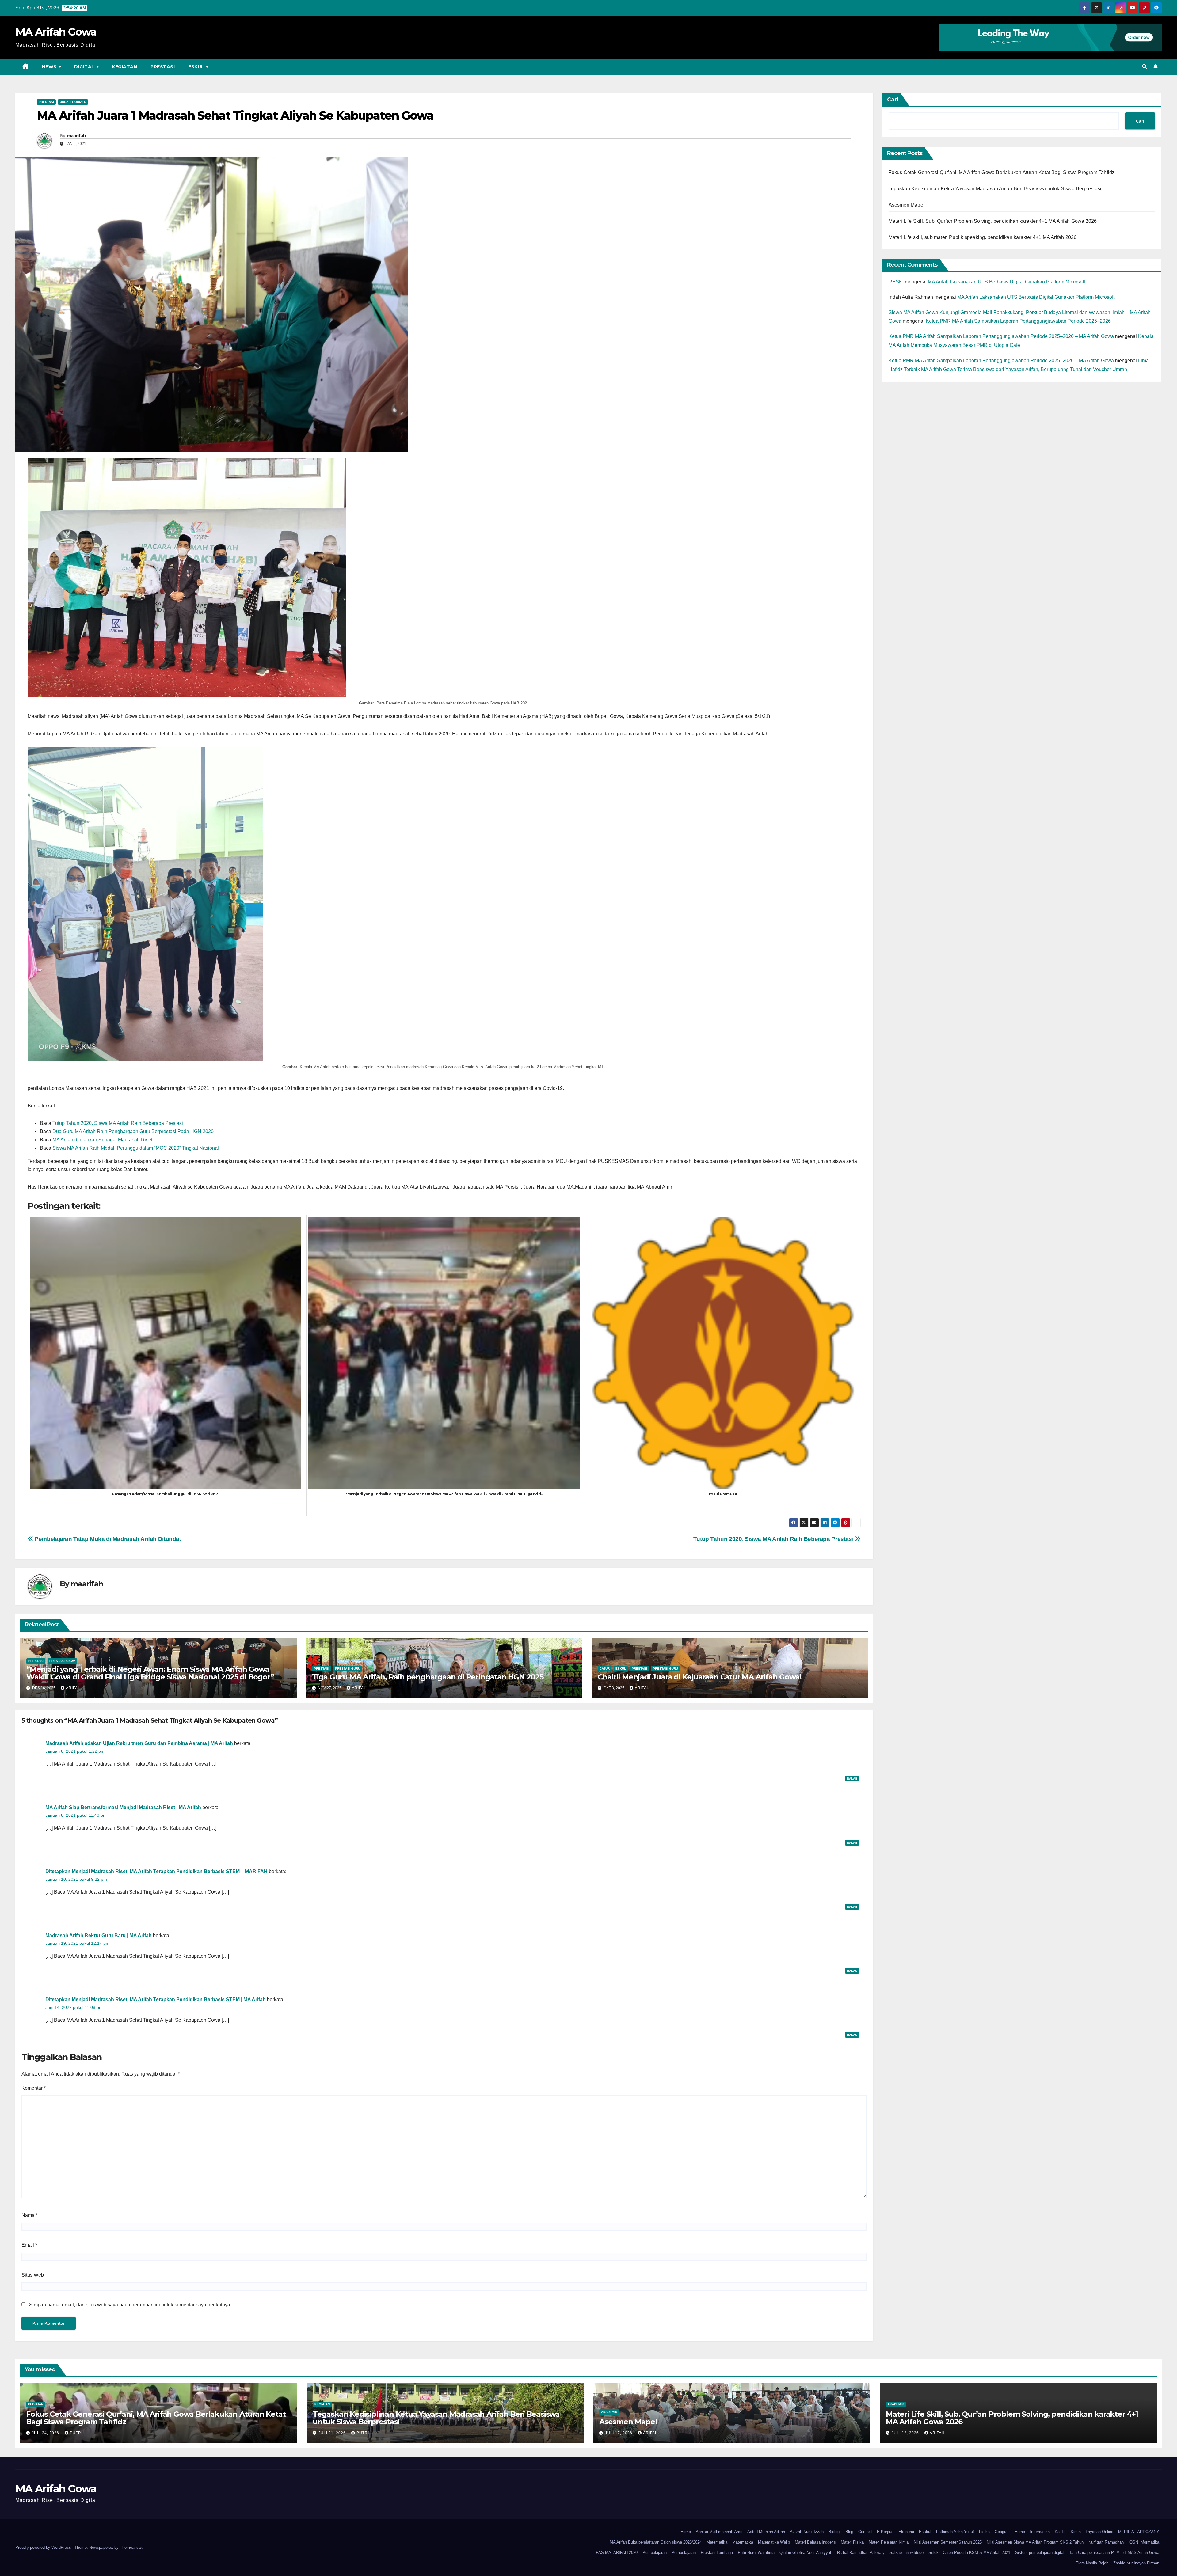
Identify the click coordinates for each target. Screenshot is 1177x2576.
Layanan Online (1099, 2532)
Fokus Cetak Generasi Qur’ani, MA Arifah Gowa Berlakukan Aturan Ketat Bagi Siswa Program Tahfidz (1002, 172)
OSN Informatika (1144, 2542)
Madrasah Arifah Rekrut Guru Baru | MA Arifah (99, 1935)
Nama (30, 2215)
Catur (605, 1669)
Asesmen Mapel (907, 205)
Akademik (609, 2412)
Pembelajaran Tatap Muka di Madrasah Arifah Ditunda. (107, 1539)
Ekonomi (906, 2532)
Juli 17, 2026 (619, 2433)
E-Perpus (885, 2532)
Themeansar (131, 2547)
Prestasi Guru (348, 1669)
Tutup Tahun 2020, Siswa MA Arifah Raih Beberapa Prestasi (118, 1123)
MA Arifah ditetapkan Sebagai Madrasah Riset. (103, 1140)
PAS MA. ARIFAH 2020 (617, 2553)
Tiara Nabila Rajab (1092, 2563)
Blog (849, 2532)
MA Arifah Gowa (56, 32)
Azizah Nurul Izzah (807, 2532)
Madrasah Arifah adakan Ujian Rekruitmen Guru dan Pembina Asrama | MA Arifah (139, 1743)
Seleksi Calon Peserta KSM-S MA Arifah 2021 (969, 2553)
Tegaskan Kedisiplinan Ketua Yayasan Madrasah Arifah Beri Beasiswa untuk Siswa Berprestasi (995, 189)
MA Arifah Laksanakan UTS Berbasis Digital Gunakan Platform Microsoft (1006, 282)
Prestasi (163, 67)
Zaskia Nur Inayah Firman (1136, 2563)
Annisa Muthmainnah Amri (719, 2532)
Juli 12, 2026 (906, 2433)
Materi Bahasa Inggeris (815, 2542)
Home (686, 2532)
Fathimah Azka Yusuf (955, 2532)
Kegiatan (124, 67)
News (50, 67)
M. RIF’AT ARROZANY (1139, 2532)
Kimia (1076, 2532)
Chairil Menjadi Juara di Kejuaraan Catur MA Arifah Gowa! (700, 1677)
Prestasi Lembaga (717, 2553)
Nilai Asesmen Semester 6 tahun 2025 (948, 2542)
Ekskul (925, 2532)
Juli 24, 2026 (46, 2433)
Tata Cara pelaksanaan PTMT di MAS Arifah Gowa (1114, 2553)
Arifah (73, 1688)
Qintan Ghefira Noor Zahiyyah (806, 2553)
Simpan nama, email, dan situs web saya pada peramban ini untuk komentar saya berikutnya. (130, 2305)
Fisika (984, 2532)
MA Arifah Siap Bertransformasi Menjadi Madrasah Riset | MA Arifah (123, 1807)
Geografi (1002, 2532)
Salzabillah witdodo (907, 2553)
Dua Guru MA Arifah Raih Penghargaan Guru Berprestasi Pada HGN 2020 (133, 1131)
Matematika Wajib (774, 2542)
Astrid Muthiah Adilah (766, 2532)
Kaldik (1060, 2532)
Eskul (197, 67)
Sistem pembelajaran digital (1040, 2553)
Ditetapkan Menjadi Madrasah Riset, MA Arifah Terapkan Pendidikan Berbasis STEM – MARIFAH (156, 1871)
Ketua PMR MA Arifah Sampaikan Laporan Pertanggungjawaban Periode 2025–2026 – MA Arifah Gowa (1001, 336)
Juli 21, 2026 (333, 2433)
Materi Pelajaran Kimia (889, 2542)
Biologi (834, 2532)
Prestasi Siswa (62, 1661)
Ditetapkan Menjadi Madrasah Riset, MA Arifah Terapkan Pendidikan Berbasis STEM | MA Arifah (156, 1999)
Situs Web (33, 2275)
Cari (893, 100)
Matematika (717, 2542)
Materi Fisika (852, 2542)
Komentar (34, 2088)
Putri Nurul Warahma (756, 2553)
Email (29, 2245)
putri (76, 2433)
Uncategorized (73, 102)
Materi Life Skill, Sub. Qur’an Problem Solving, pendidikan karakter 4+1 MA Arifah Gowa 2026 (993, 221)
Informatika (1040, 2532)
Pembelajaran (655, 2553)
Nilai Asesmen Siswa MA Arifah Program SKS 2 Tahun (1035, 2542)
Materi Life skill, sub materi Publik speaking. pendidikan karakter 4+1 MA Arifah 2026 (983, 237)
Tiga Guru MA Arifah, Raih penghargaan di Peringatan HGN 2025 (428, 1677)
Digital (85, 67)
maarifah (76, 136)
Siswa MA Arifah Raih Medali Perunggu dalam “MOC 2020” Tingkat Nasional (136, 1148)
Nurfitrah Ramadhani (1107, 2542)
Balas (852, 1779)
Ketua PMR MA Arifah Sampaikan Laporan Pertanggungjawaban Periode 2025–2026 (1018, 321)
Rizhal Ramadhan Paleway (861, 2553)
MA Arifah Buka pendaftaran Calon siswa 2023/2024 (656, 2542)
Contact (865, 2532)
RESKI (896, 282)
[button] (1145, 67)
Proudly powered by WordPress (44, 2547)
